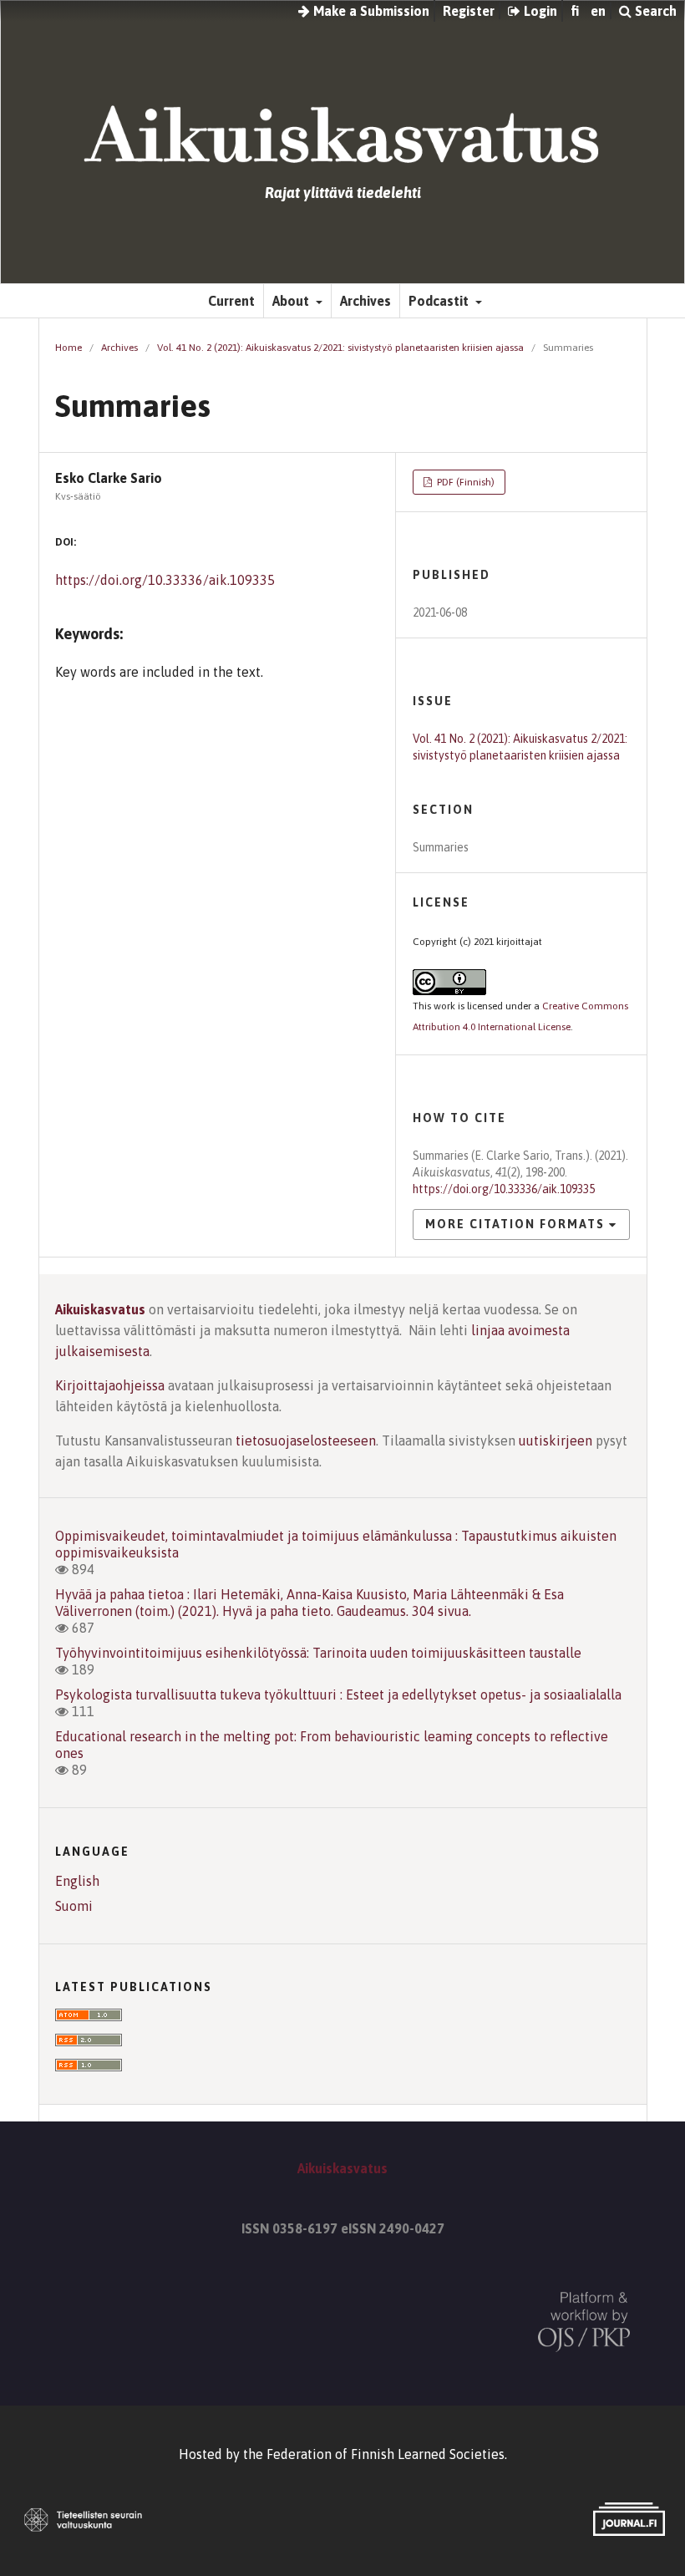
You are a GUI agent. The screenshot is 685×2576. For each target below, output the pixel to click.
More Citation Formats (515, 1224)
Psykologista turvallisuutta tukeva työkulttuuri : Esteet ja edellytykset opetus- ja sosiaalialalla (338, 1694)
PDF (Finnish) (464, 482)
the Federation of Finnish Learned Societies (374, 2454)
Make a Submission (370, 11)
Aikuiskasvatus (100, 1309)
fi (575, 11)
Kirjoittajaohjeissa (110, 1385)
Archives (365, 301)
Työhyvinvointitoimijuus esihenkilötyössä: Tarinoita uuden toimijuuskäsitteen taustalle (318, 1653)
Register (469, 11)
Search (654, 11)
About (292, 301)
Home (68, 348)
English (77, 1881)
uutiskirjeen (556, 1440)
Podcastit (440, 301)
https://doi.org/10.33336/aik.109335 (165, 580)
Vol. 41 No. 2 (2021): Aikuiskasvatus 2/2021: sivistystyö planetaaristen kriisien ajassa (340, 348)
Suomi (74, 1906)
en (598, 11)
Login (539, 11)
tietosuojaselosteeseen (306, 1440)
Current (231, 301)
